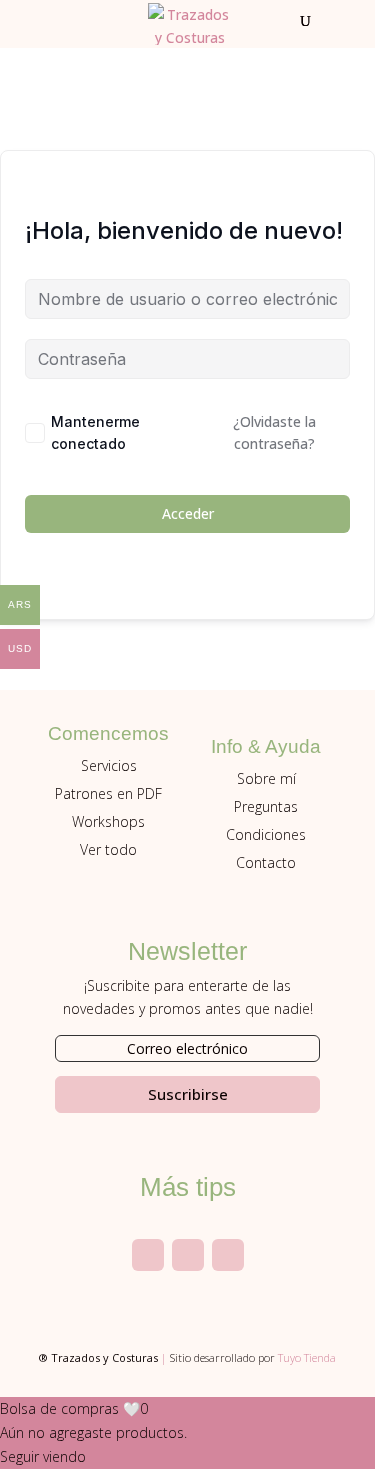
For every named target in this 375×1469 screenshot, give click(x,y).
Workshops (108, 821)
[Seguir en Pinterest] (228, 1255)
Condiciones (266, 834)
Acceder (188, 513)
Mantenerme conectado (95, 432)
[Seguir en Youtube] (188, 1255)
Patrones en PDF (108, 793)
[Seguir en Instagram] (148, 1255)
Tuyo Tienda (307, 1357)
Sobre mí (266, 778)
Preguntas (266, 806)
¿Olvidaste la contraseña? (274, 432)
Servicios (109, 765)
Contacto (266, 862)
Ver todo (108, 849)
